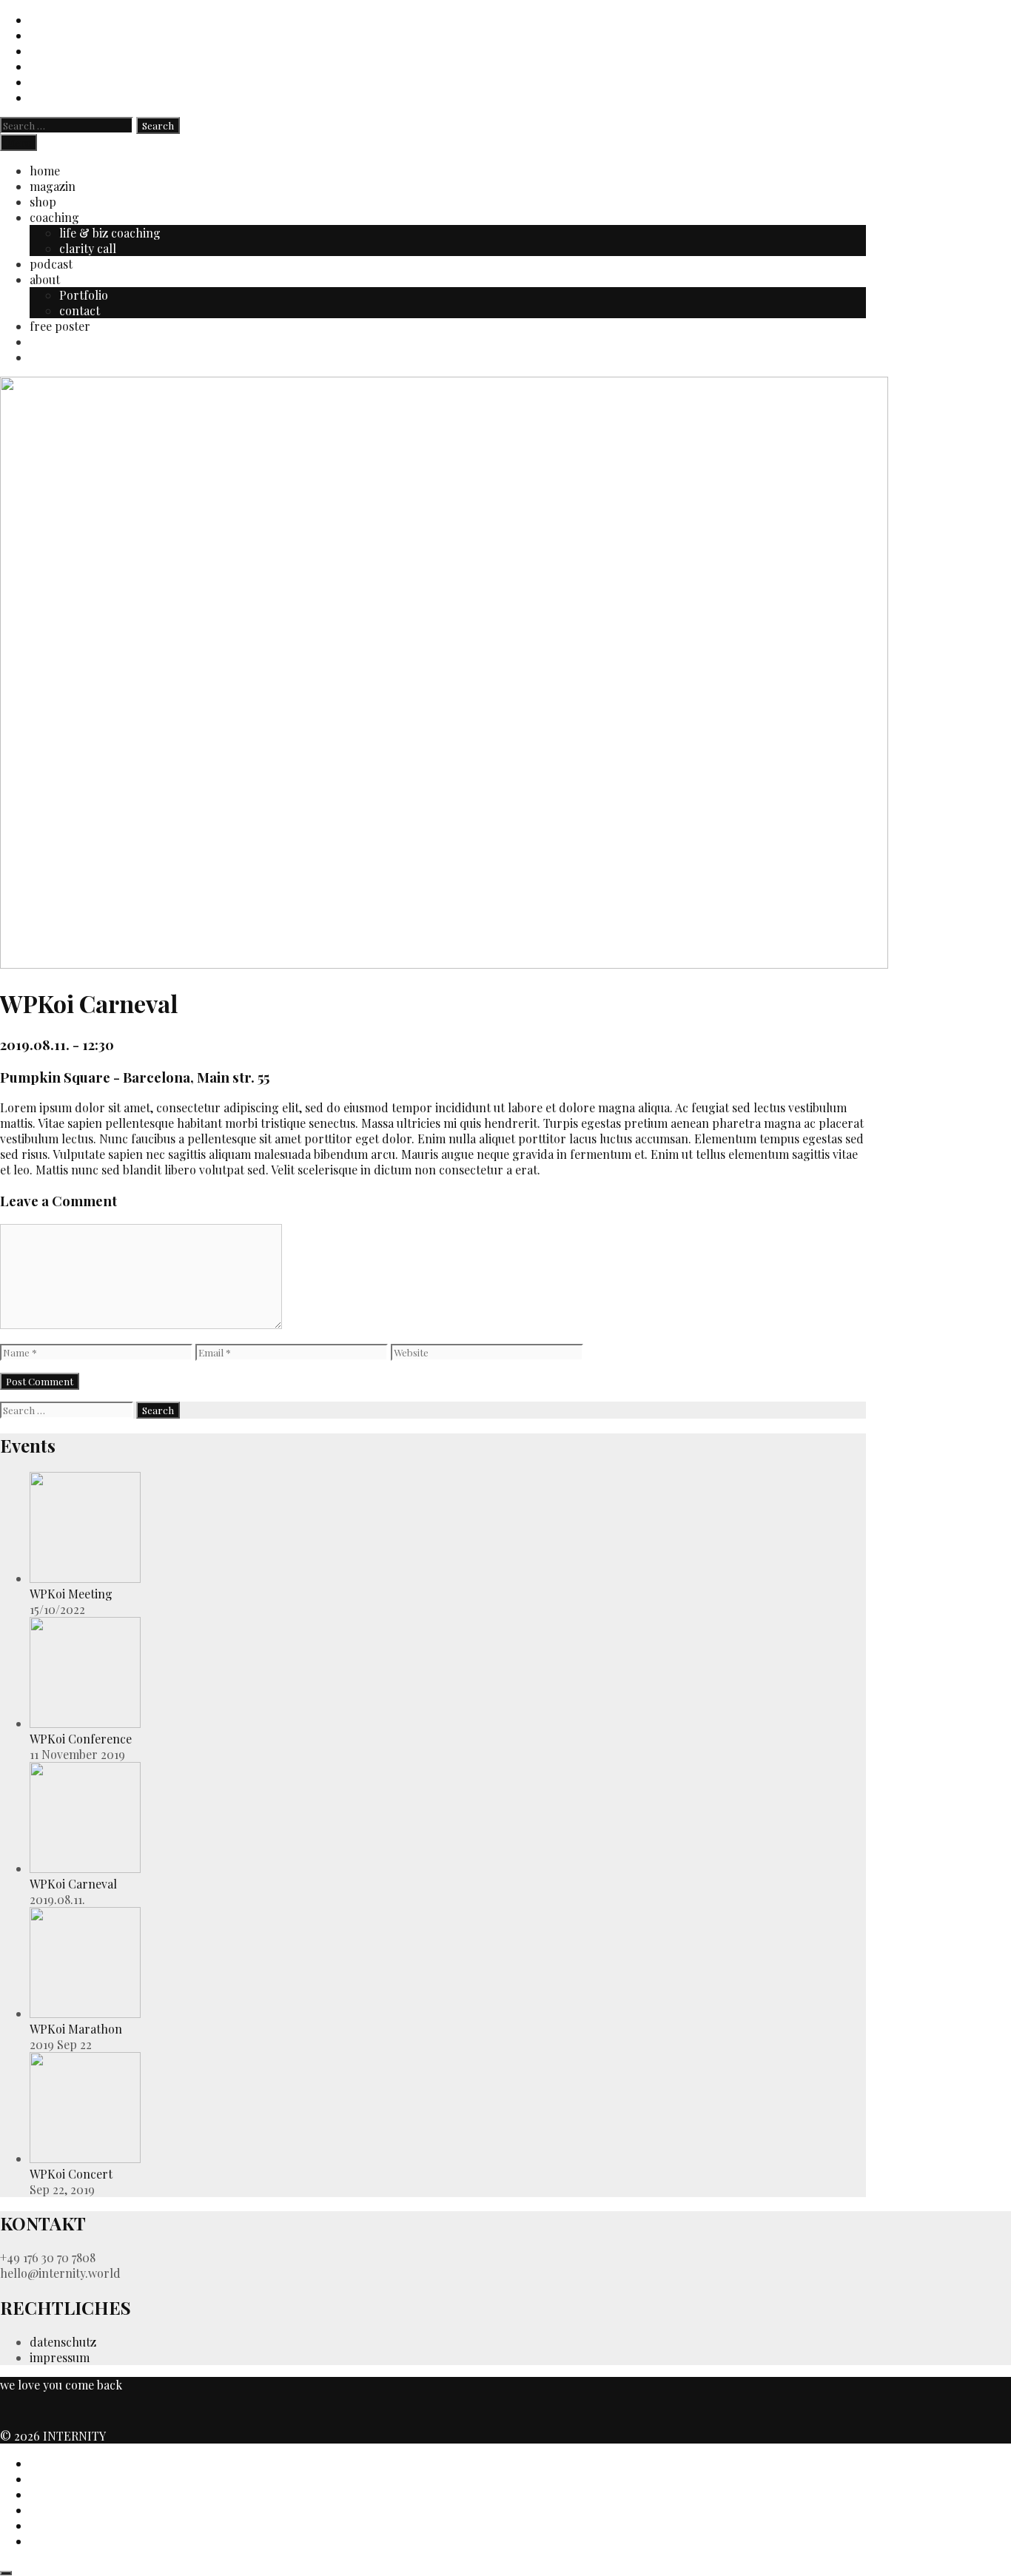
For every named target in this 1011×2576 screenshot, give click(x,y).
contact (80, 310)
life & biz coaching (110, 233)
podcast (51, 264)
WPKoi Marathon (76, 2029)
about (45, 279)
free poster (60, 326)
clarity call (88, 248)
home (45, 171)
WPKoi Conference (81, 1739)
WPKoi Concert (71, 2174)
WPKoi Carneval (73, 1884)
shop (43, 202)
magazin (53, 186)
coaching (54, 217)
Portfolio (84, 295)
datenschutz (63, 2342)
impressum (60, 2357)
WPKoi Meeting (71, 1594)
